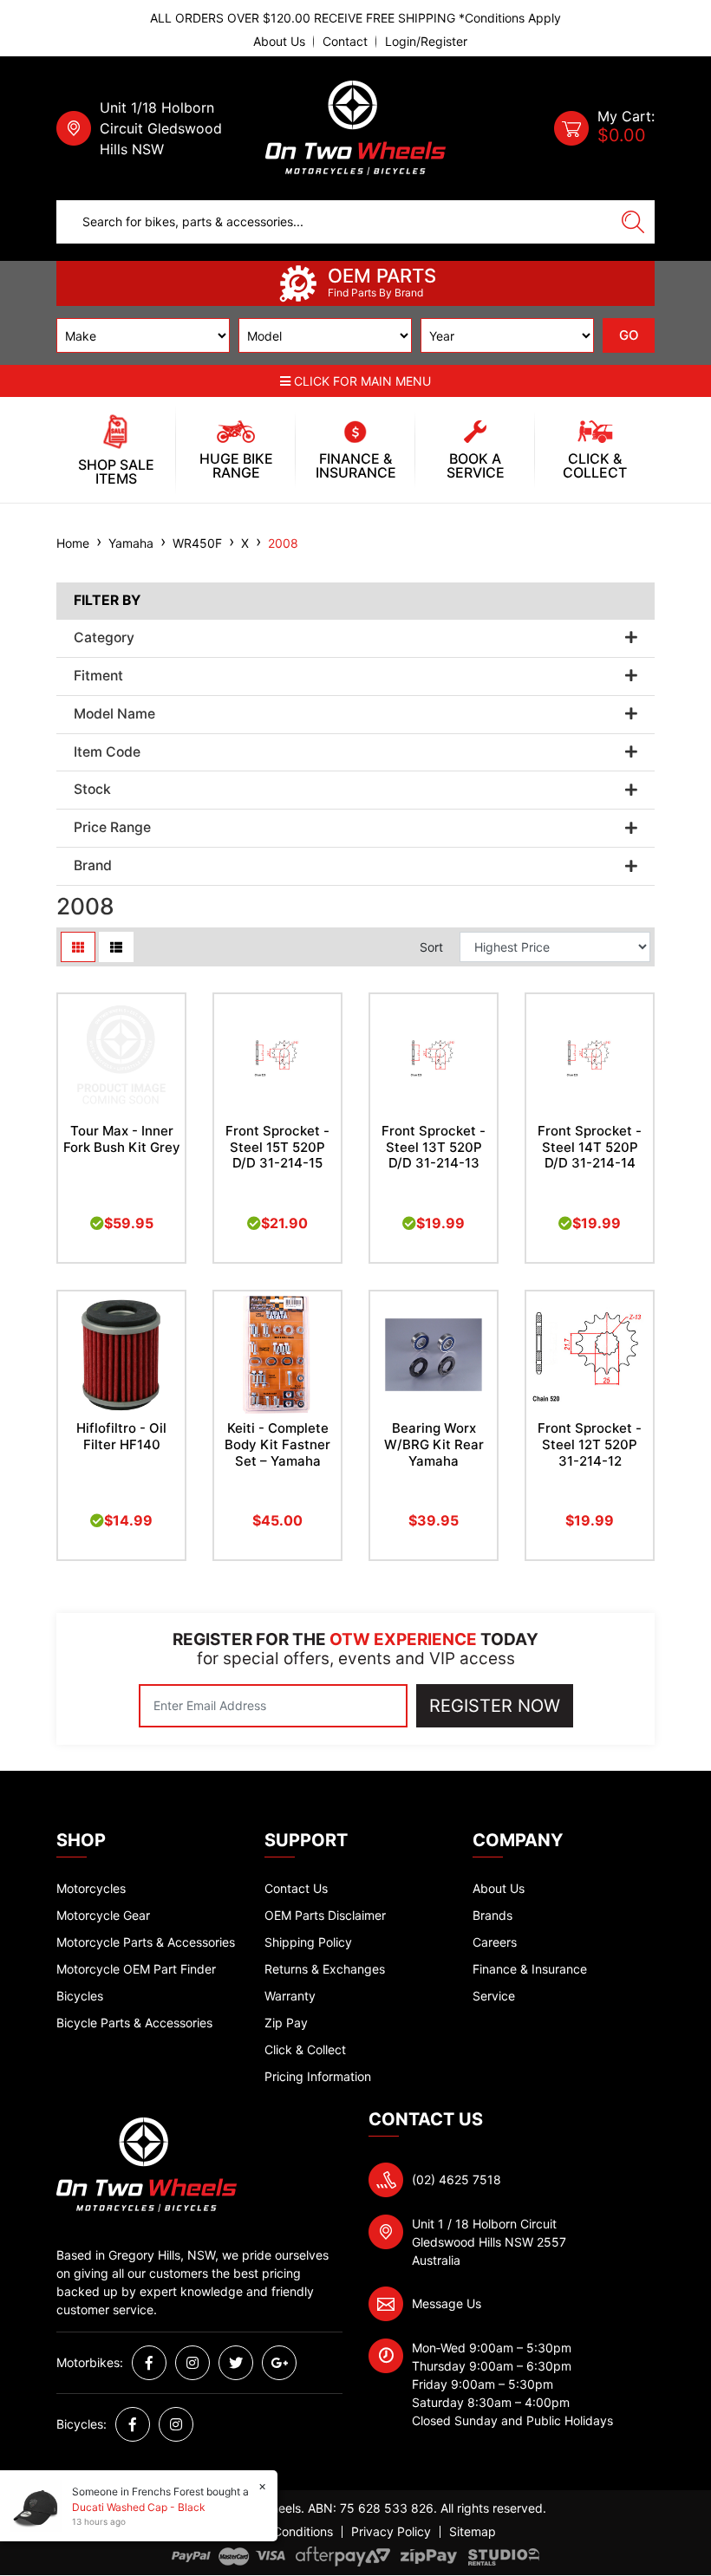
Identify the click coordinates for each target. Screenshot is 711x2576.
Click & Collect (305, 2049)
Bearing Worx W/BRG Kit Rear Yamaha (434, 1444)
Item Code (107, 752)
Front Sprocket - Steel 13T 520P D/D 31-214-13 (434, 1147)
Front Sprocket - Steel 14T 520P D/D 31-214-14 (590, 1147)
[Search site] (633, 222)
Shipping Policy (308, 1942)
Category (104, 638)
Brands (492, 1915)
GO (629, 335)
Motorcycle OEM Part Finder (136, 1969)
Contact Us (296, 1888)
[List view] (116, 947)
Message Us (447, 2303)
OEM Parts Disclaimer (325, 1915)
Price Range (112, 828)
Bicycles (80, 1996)
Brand (93, 866)
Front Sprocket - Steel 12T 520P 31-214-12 (590, 1444)
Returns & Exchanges (325, 1969)
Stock (92, 790)
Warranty (290, 1996)
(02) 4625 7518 (457, 2179)
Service (494, 1996)
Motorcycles (91, 1888)
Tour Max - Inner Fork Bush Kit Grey (122, 1139)
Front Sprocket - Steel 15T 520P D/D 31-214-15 (277, 1147)
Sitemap (473, 2532)
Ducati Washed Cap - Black (139, 2507)
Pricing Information (318, 2076)
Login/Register (426, 42)
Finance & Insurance (530, 1969)
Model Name (114, 714)
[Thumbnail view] (78, 947)
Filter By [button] (107, 601)
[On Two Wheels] (355, 127)
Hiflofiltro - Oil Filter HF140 (121, 1436)
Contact (345, 42)
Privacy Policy (391, 2532)
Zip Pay (286, 2023)
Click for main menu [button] (361, 381)
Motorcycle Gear (103, 1915)
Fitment (98, 676)
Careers (495, 1942)
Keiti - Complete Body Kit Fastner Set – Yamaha (277, 1444)
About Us (279, 42)
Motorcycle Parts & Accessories (146, 1942)
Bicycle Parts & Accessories (134, 2023)
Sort (431, 947)
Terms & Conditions (278, 2532)
